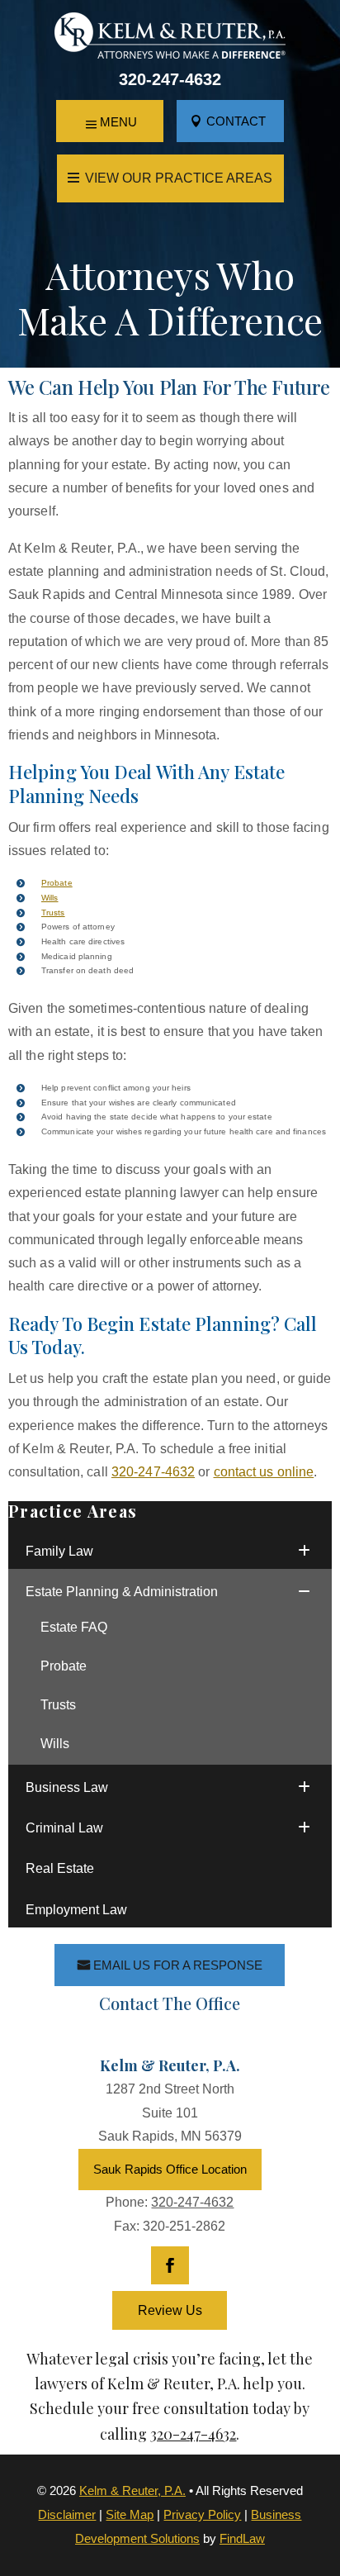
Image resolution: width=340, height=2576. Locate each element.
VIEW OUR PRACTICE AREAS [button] (179, 178)
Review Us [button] (170, 2310)
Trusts (53, 913)
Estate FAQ (74, 1627)
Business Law (67, 1787)
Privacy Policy (202, 2514)
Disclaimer (67, 2514)
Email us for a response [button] (178, 1965)
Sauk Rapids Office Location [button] (170, 2169)
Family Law (59, 1551)
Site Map (130, 2514)
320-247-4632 (170, 79)
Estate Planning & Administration (122, 1592)
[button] (110, 122)
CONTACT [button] (236, 121)
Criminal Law (64, 1828)
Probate (57, 883)
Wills (50, 898)
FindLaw (242, 2538)
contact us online (264, 1472)
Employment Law (76, 1910)
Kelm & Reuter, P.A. (132, 2490)
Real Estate (60, 1868)
